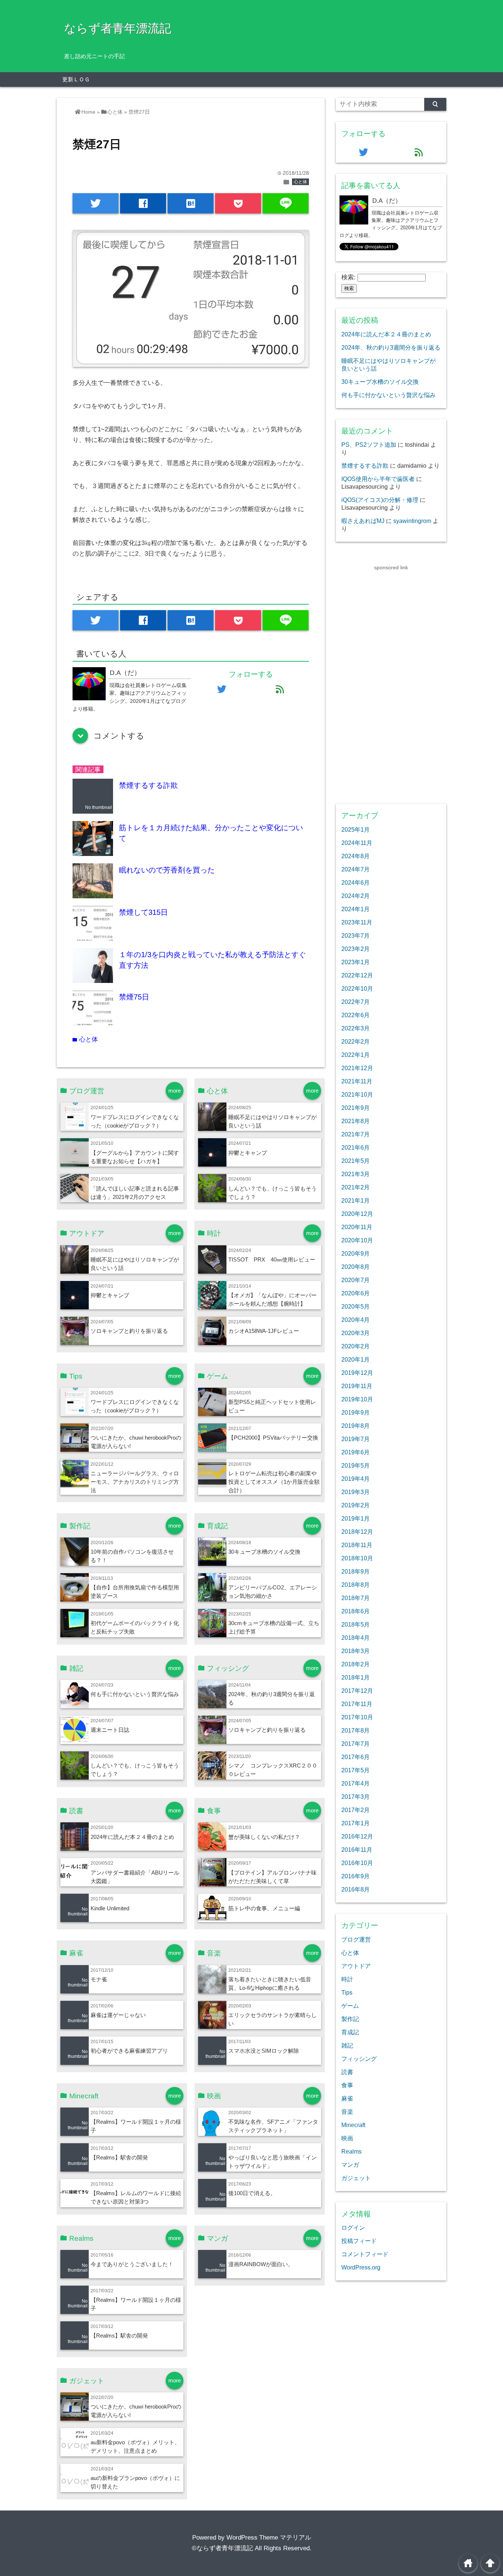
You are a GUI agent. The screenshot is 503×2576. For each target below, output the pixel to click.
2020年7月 (356, 1280)
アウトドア (356, 1966)
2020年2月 (356, 1346)
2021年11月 (357, 1081)
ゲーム (350, 2006)
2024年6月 (356, 882)
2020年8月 (356, 1267)
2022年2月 (356, 1041)
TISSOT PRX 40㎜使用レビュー (272, 1259)
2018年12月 (357, 1532)
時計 (347, 1979)
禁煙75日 (134, 997)
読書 (347, 2072)
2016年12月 (357, 1836)
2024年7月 (356, 869)
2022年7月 (356, 1002)
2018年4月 (356, 1638)
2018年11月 (357, 1545)
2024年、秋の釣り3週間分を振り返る (391, 347)
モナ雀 (99, 1979)
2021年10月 (357, 1094)
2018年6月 (356, 1611)
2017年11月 (357, 1704)
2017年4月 (356, 1783)
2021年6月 (356, 1147)
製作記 (350, 2019)
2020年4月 (356, 1320)
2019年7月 (356, 1439)
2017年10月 (357, 1717)
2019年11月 (357, 1386)
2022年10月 (357, 988)
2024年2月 (356, 896)
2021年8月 (356, 1121)
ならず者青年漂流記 (118, 28)
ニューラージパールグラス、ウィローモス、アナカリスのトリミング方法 (135, 1482)
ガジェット (356, 2178)
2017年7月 (356, 1744)
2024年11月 (357, 843)
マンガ (350, 2165)
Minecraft (353, 2125)
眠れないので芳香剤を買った (167, 870)
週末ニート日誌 (110, 1730)
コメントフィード (365, 2254)
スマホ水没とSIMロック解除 (264, 2051)
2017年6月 (356, 1757)
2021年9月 (356, 1108)
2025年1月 (356, 829)
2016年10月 (357, 1863)
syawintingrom (412, 521)
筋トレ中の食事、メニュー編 (264, 1908)
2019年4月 (356, 1479)
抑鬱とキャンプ (248, 1153)
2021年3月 (356, 1174)
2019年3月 (356, 1492)
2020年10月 (357, 1240)
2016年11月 (357, 1850)
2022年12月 (357, 975)
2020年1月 (356, 1359)
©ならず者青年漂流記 (222, 2548)
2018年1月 (356, 1677)
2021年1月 (356, 1200)
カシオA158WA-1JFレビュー (264, 1331)
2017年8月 (356, 1730)
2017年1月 (356, 1823)
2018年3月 (356, 1651)
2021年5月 (356, 1161)
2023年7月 (356, 935)
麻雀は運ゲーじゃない (118, 2015)
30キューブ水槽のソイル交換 (264, 1552)
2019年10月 (357, 1399)
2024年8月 (356, 856)
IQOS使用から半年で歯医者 (378, 479)
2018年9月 (356, 1571)
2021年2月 (356, 1187)
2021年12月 (357, 1068)
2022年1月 (356, 1055)
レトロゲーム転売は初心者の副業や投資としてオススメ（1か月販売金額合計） (274, 1482)
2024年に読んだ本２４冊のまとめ (132, 1837)
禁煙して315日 (143, 912)
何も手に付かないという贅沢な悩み (135, 1694)
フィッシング (359, 2059)
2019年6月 (356, 1452)
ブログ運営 (356, 1939)
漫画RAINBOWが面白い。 (261, 2264)
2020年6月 (356, 1293)
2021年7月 (356, 1134)
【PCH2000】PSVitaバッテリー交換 (273, 1438)
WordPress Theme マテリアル (269, 2538)
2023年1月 (356, 962)
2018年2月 (356, 1664)
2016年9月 (356, 1876)
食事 (347, 2085)
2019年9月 (356, 1412)
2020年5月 (356, 1306)
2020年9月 (356, 1253)
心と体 (300, 182)
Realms (351, 2151)
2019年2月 (356, 1505)
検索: (349, 277)
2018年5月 (356, 1624)
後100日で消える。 (252, 2193)
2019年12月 (357, 1373)
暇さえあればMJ (363, 521)
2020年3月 (356, 1333)
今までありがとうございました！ (132, 2264)
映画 (347, 2138)
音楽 (347, 2112)
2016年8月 (356, 1889)
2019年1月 (356, 1518)
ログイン (353, 2228)
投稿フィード (359, 2241)
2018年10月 (357, 1558)
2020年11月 (357, 1227)
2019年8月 (356, 1426)
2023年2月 (356, 949)
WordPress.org (361, 2267)
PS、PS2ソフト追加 (369, 445)
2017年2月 (356, 1810)
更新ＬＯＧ (76, 79)
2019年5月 (356, 1465)
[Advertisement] (391, 682)
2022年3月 (356, 1028)
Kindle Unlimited (110, 1908)
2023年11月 (357, 922)
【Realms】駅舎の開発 (119, 2157)
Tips (347, 1992)
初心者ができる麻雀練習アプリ (129, 2051)
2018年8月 (356, 1585)
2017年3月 (356, 1797)
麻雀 (347, 2098)
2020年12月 (357, 1214)
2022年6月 (356, 1015)
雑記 (347, 2045)
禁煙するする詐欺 (148, 785)
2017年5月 (356, 1770)
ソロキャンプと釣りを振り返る (129, 1331)
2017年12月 (357, 1691)
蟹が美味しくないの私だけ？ (264, 1837)
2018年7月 (356, 1598)
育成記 (350, 2032)
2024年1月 (356, 909)
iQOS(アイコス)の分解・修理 (380, 500)
